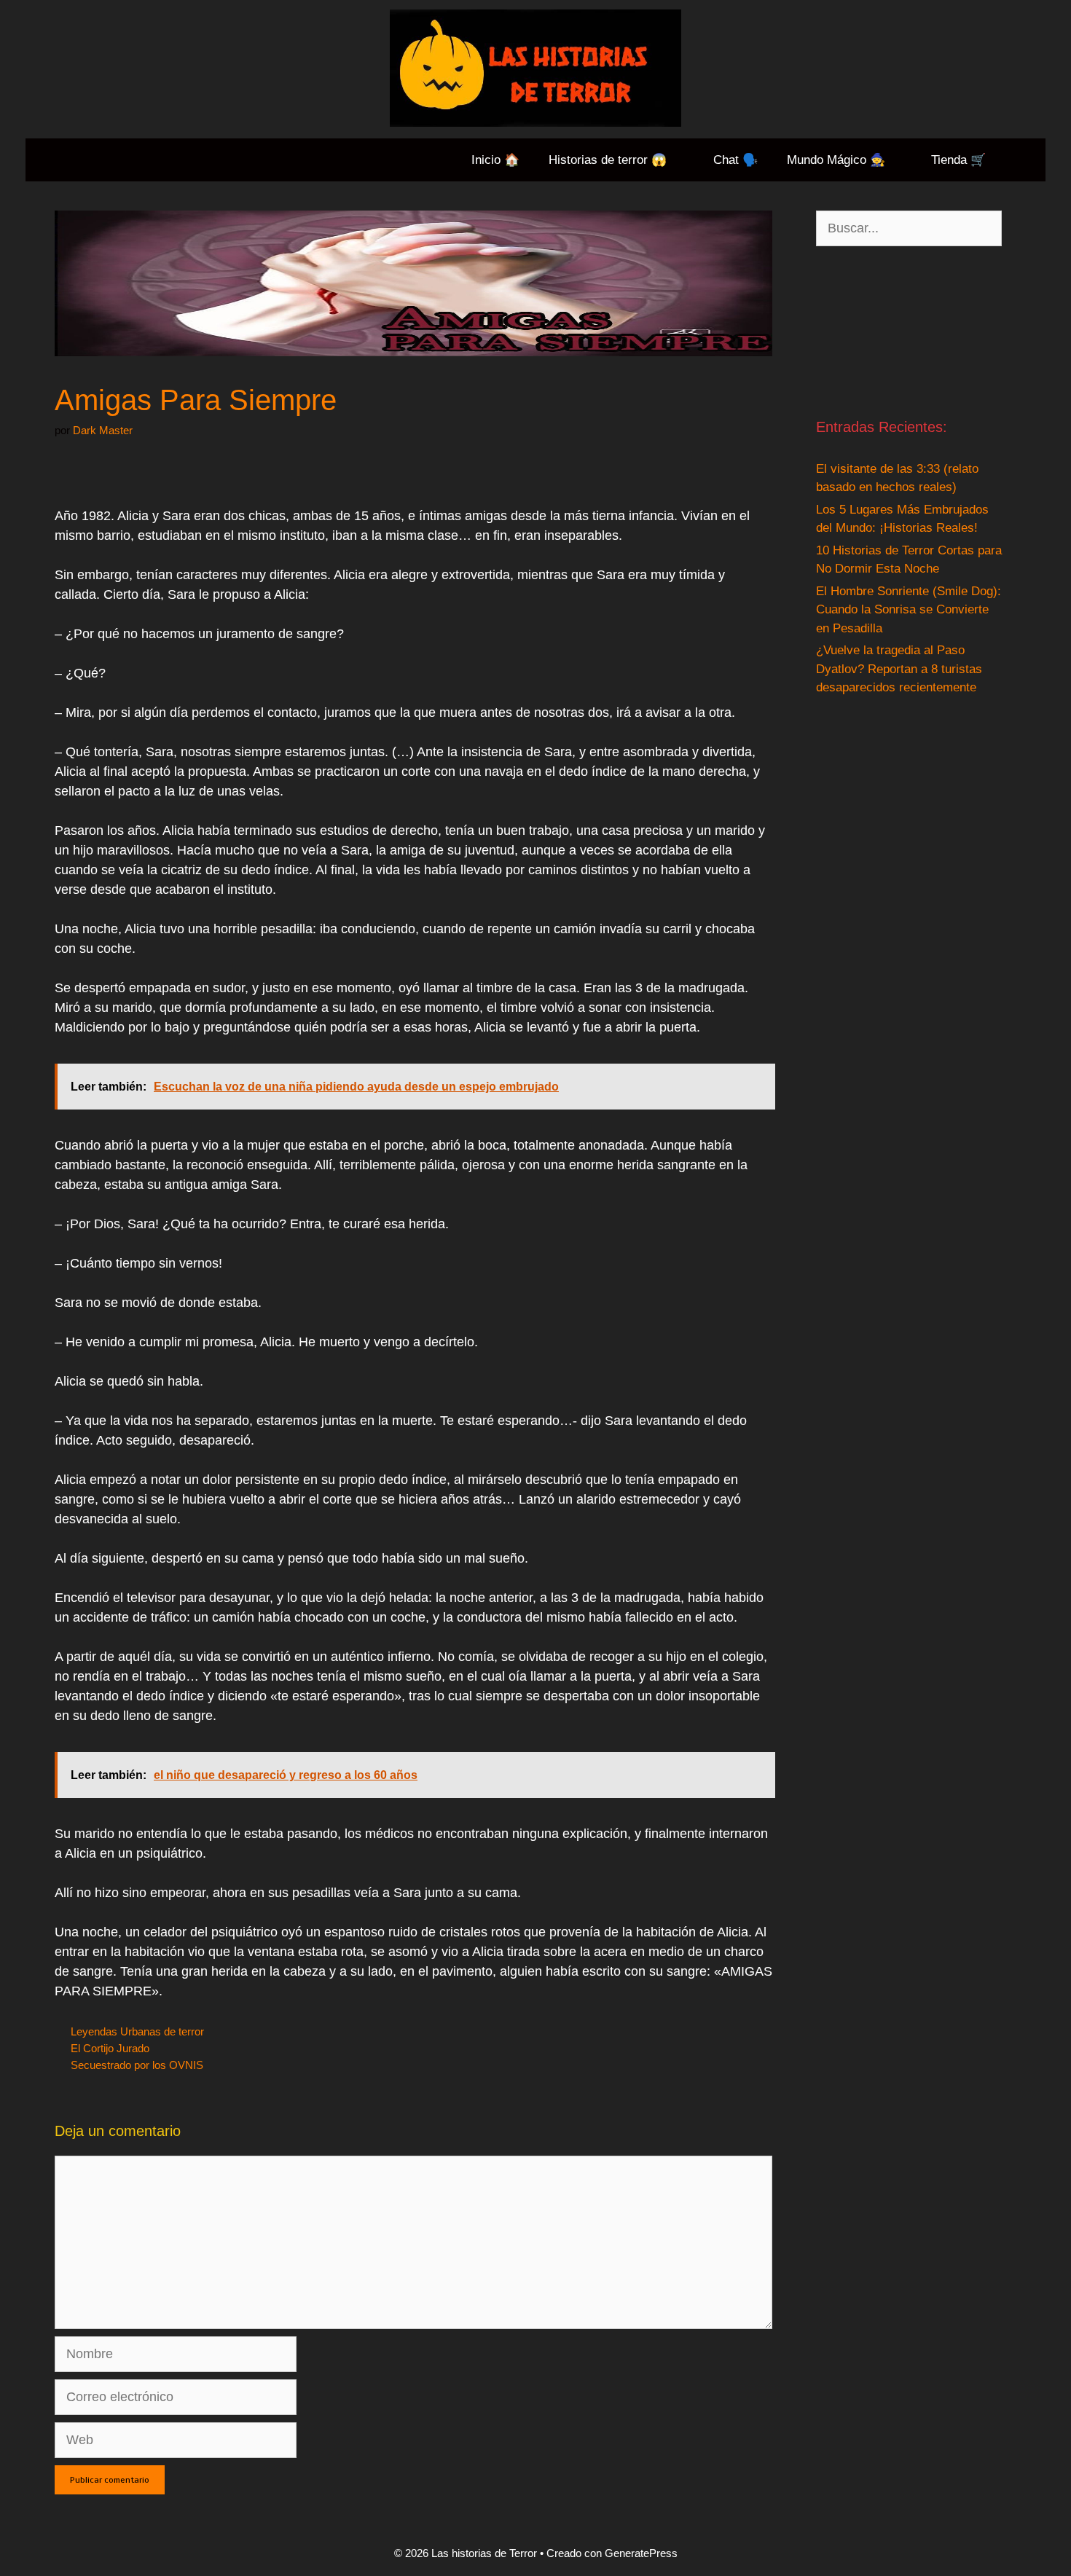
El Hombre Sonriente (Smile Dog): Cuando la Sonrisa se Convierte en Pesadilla (909, 610)
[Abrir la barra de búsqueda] (1023, 160)
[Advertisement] (909, 331)
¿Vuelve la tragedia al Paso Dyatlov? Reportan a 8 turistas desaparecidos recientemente (899, 669)
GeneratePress (641, 2553)
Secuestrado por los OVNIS (137, 2065)
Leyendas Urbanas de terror (137, 2031)
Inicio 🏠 (495, 160)
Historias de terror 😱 (608, 160)
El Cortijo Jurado (110, 2048)
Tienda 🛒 (958, 160)
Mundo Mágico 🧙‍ (836, 160)
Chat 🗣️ (735, 160)
